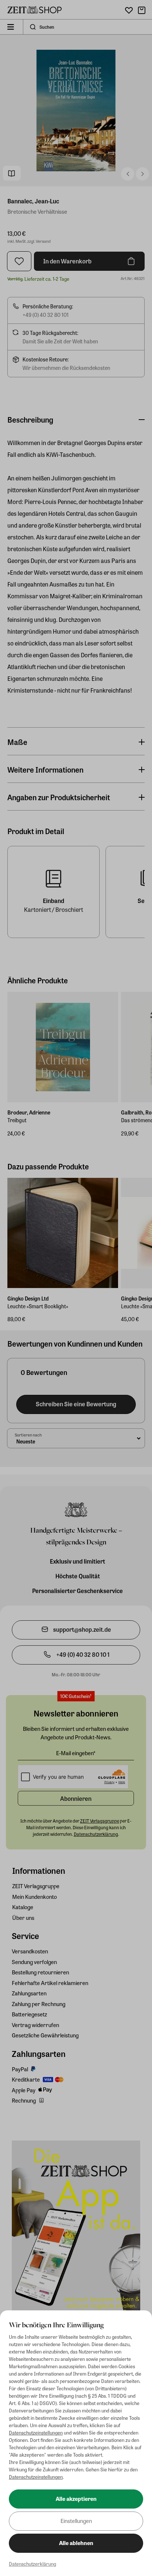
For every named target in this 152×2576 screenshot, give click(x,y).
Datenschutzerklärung (32, 2564)
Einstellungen (76, 2521)
